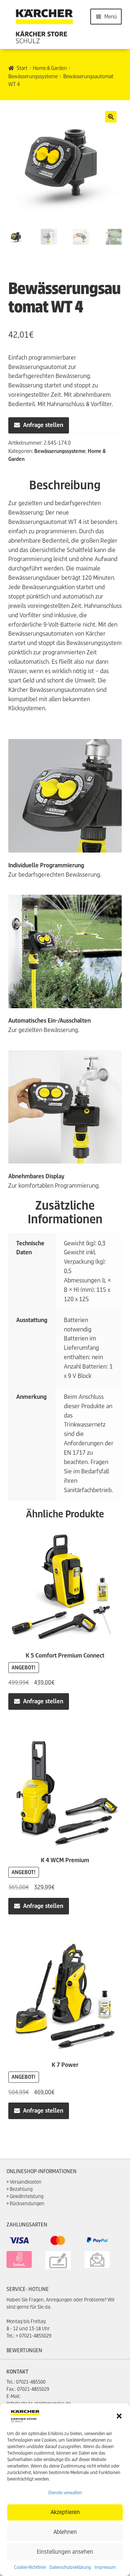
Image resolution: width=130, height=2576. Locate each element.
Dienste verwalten (65, 2493)
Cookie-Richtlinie (30, 2567)
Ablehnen (65, 2532)
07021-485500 (31, 2382)
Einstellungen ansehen (65, 2552)
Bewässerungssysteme (33, 76)
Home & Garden (50, 68)
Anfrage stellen (43, 425)
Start (22, 68)
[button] (119, 2416)
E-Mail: (14, 2396)
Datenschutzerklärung (70, 2567)
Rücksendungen (27, 2204)
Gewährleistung (27, 2196)
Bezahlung (21, 2189)
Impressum (105, 2567)
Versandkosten (26, 2182)
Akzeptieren (65, 2512)
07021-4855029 (35, 2336)
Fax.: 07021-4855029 (28, 2389)
